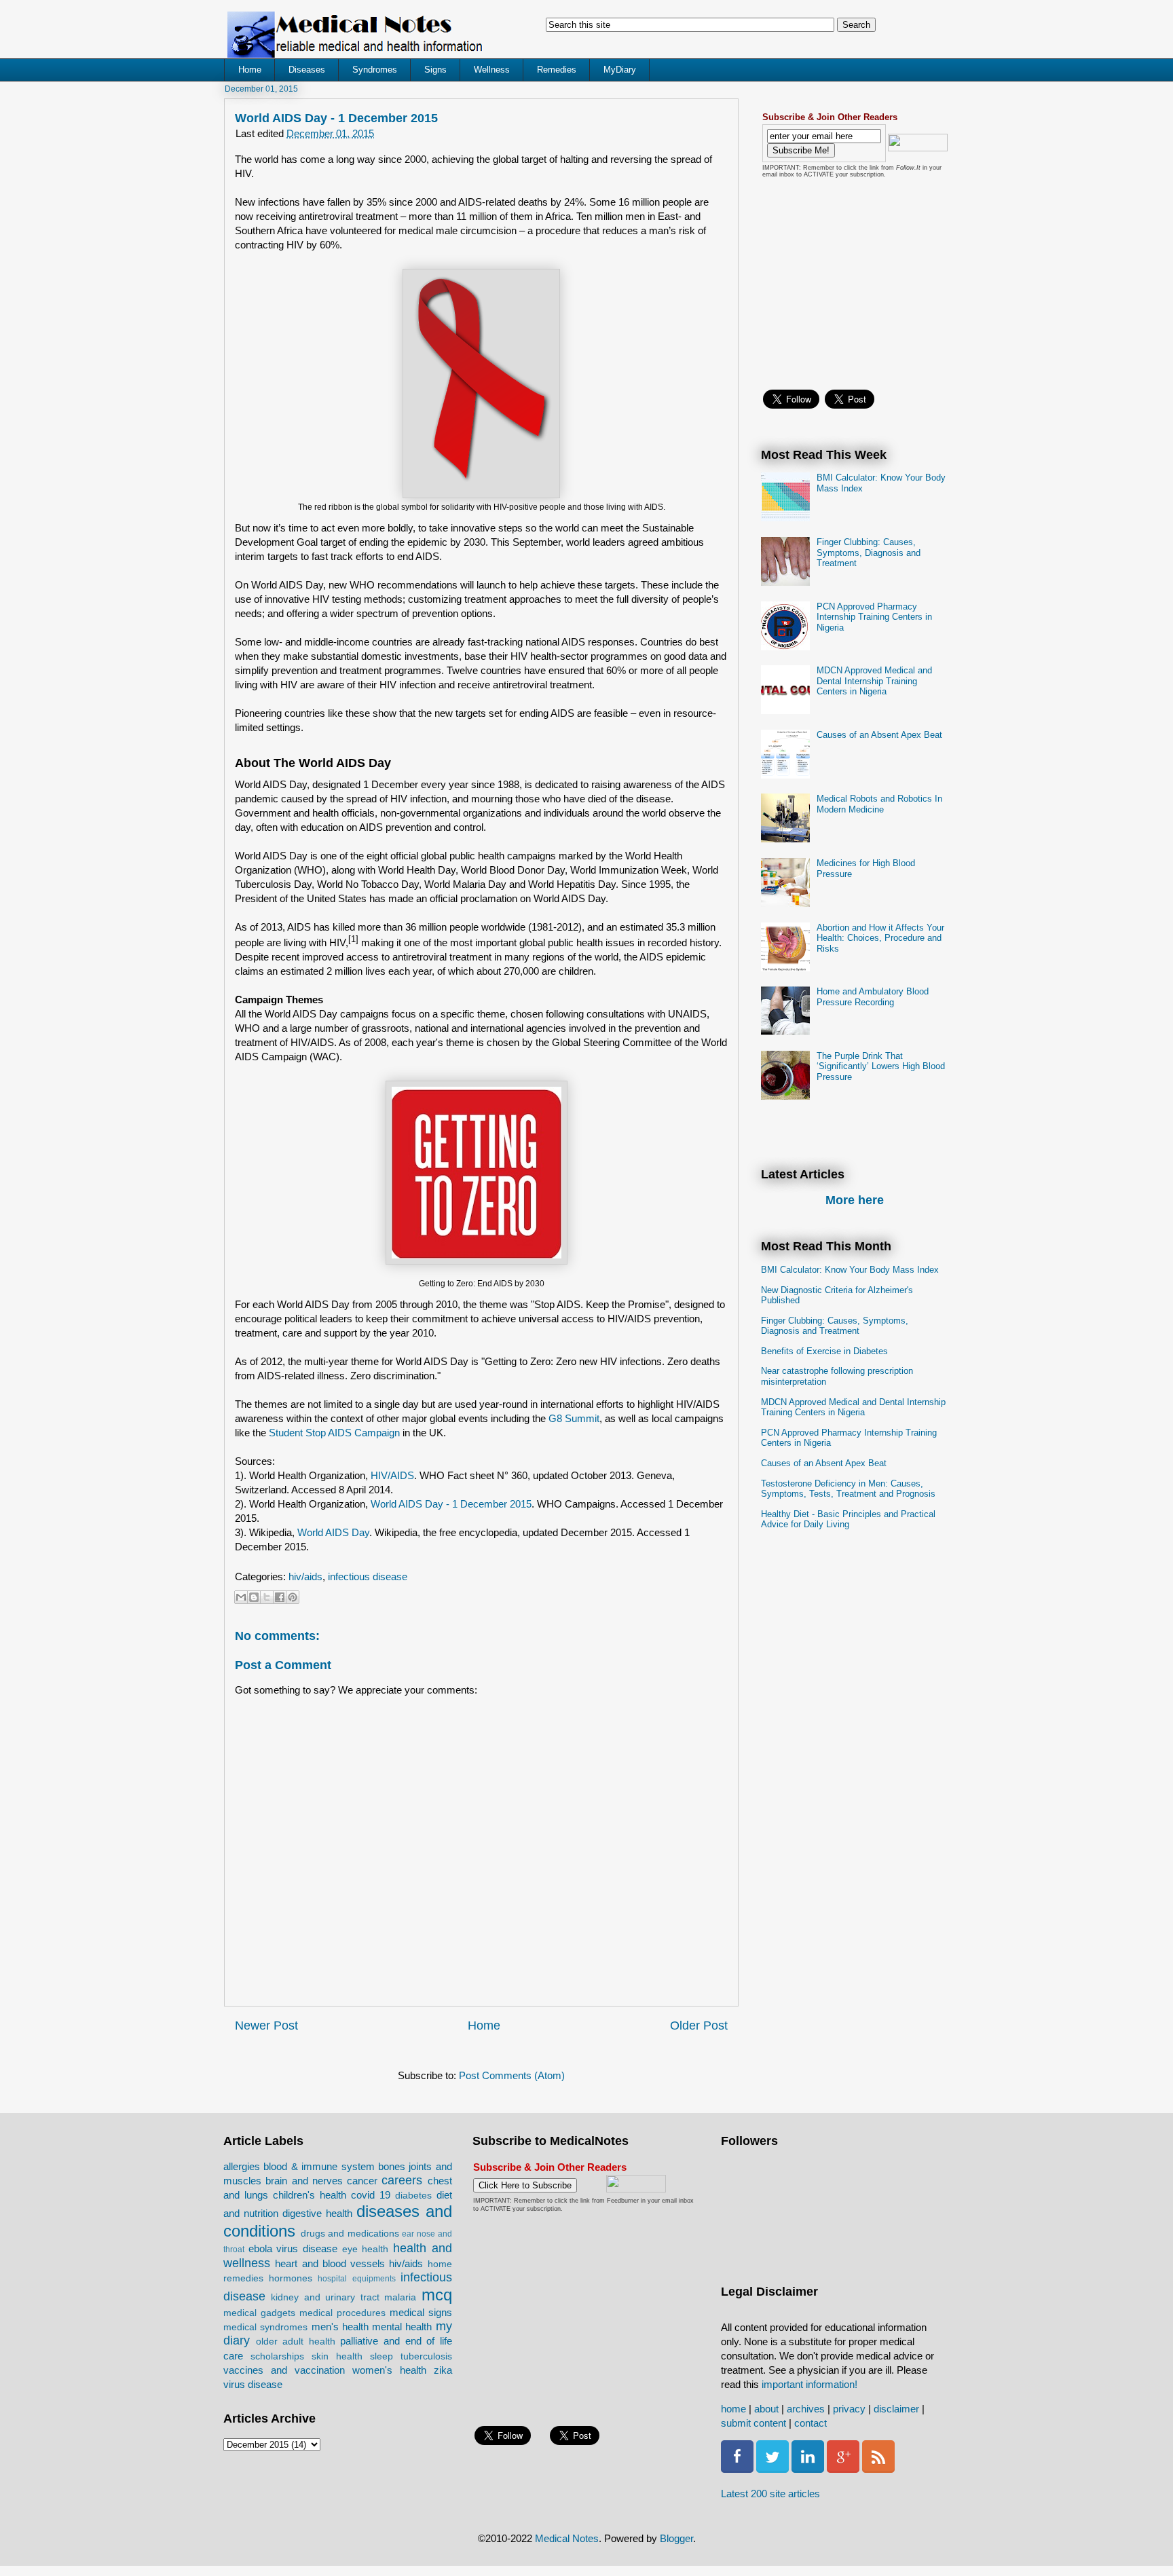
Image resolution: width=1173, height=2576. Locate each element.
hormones (291, 2278)
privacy (849, 2409)
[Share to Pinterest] (293, 1597)
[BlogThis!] (254, 1597)
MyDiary (620, 70)
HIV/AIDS (392, 1475)
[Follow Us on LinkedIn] (808, 2469)
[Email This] (241, 1597)
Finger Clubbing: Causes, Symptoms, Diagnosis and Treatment (869, 553)
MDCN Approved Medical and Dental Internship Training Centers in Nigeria (874, 681)
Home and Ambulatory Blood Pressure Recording (873, 997)
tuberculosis (426, 2356)
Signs (435, 70)
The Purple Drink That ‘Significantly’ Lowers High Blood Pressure (881, 1066)
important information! (809, 2384)
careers (402, 2180)
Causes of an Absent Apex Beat (879, 735)
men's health (340, 2327)
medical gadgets (259, 2313)
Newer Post (266, 2026)
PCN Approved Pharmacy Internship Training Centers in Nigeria (874, 617)
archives (806, 2409)
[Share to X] (267, 1597)
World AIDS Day (333, 1532)
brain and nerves (304, 2181)
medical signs (421, 2312)
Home (250, 70)
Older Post (699, 2026)
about (766, 2409)
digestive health (317, 2213)
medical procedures (342, 2313)
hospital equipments (356, 2279)
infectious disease (368, 1576)
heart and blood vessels (330, 2263)
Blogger (676, 2538)
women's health (389, 2370)
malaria (400, 2297)
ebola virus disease (293, 2248)
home (733, 2409)
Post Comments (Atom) (512, 2075)
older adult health (296, 2341)
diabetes (413, 2196)
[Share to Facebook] (280, 1597)
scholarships (277, 2356)
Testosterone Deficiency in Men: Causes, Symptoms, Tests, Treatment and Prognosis (848, 1489)
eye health (366, 2249)
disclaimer (896, 2409)
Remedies (557, 70)
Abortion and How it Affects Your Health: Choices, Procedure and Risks (880, 938)
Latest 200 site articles (770, 2494)
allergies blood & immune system (299, 2166)
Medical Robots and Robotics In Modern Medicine (879, 804)
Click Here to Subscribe (525, 2185)
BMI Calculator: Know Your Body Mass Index (850, 1270)
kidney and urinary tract (325, 2297)
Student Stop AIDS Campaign (334, 1433)
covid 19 (371, 2195)
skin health (337, 2356)
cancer (362, 2181)
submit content (753, 2423)
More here (855, 1200)
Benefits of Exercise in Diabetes (824, 1351)
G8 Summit (574, 1418)
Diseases (307, 70)
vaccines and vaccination (284, 2370)
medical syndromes (265, 2327)
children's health (310, 2195)
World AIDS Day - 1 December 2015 (451, 1504)
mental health (402, 2327)
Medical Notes (567, 2538)
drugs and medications (350, 2234)
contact (811, 2423)
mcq (437, 2295)
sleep (381, 2356)
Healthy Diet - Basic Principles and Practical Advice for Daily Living (848, 1519)
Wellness (492, 70)
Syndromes (375, 70)
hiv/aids (305, 1576)
